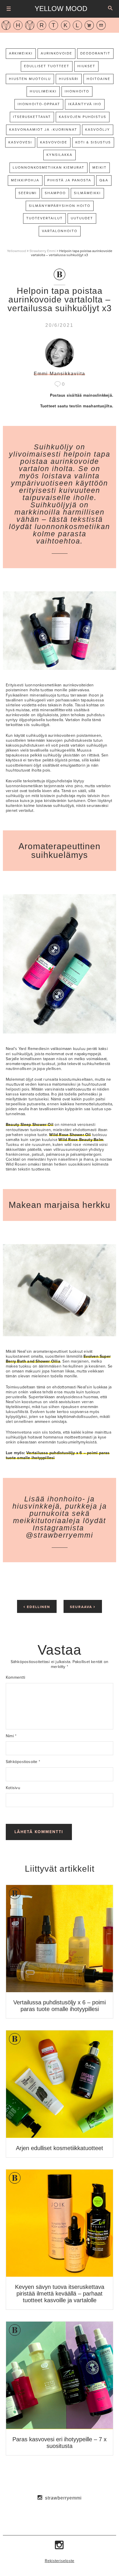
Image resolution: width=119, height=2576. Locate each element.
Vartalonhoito (60, 231)
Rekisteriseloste (60, 2561)
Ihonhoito (77, 91)
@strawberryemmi (59, 1535)
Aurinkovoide (56, 53)
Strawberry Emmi (43, 251)
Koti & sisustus (93, 142)
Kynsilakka (59, 155)
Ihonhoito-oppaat (39, 104)
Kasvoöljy (98, 130)
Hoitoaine (98, 79)
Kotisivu (13, 1788)
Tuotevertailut (44, 218)
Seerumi (28, 193)
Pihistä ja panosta (69, 180)
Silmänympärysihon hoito (60, 206)
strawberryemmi (63, 2498)
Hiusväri (69, 79)
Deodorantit (95, 53)
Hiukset (86, 66)
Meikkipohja (25, 180)
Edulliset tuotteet (47, 66)
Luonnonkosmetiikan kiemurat (49, 167)
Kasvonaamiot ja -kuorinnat (43, 130)
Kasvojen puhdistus (83, 117)
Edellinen (37, 1606)
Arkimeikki (21, 53)
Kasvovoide (54, 142)
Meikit (100, 167)
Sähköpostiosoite (23, 1762)
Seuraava (83, 1606)
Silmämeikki (87, 193)
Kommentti (15, 1677)
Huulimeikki (43, 91)
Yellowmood (16, 251)
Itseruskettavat (32, 117)
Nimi (11, 1736)
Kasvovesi (20, 142)
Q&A (104, 180)
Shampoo (55, 193)
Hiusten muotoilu (30, 79)
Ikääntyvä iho (85, 104)
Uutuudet (82, 218)
